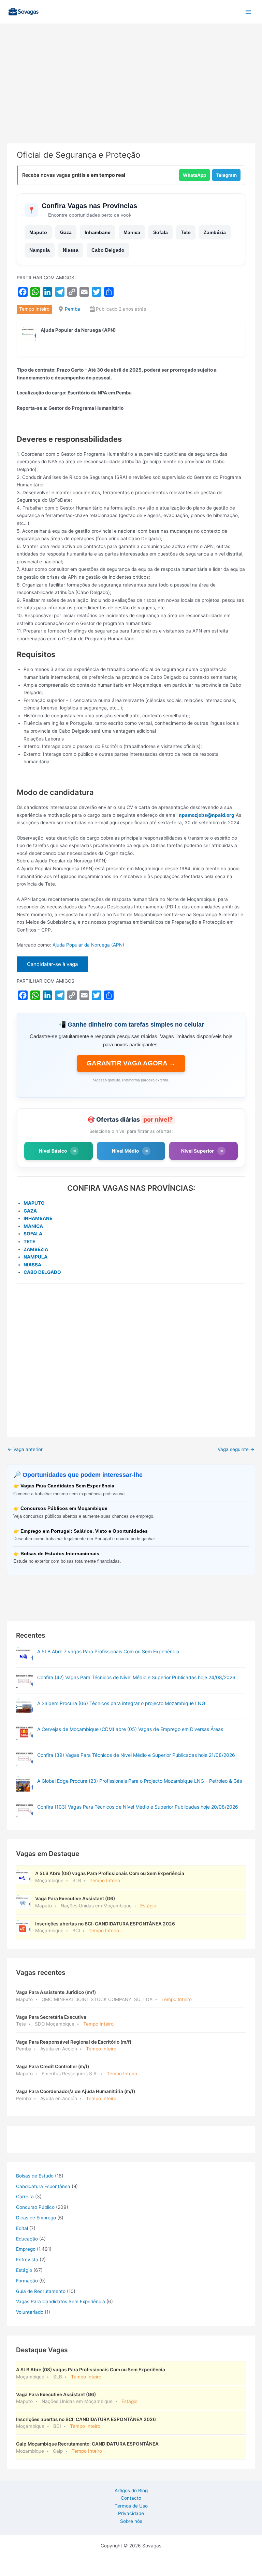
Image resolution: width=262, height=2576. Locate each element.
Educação (27, 2239)
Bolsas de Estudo (35, 2176)
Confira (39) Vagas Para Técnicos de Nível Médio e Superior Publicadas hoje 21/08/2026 (136, 1755)
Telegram (226, 175)
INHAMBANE (38, 1218)
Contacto (131, 2498)
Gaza (66, 232)
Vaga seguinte (236, 1449)
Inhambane (98, 232)
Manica (132, 232)
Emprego (26, 2249)
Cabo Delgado (108, 250)
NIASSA (32, 1265)
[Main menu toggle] (249, 12)
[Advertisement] (131, 93)
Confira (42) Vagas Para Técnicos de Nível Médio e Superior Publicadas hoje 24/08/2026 (136, 1677)
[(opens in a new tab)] (25, 1681)
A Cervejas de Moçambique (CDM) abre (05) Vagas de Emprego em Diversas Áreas (130, 1729)
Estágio (24, 2270)
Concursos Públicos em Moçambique (64, 1508)
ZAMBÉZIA (36, 1249)
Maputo (38, 232)
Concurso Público (35, 2207)
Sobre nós (131, 2521)
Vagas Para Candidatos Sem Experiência (67, 1486)
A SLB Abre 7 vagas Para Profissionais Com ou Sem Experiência (108, 1651)
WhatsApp (194, 175)
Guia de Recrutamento (41, 2291)
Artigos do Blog (131, 2491)
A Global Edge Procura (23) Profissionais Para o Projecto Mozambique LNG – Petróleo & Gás (140, 1781)
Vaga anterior (25, 1449)
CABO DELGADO (42, 1272)
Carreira (25, 2197)
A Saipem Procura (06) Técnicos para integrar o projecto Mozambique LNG (121, 1703)
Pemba (72, 309)
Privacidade (131, 2513)
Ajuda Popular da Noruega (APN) (88, 945)
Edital (22, 2228)
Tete (186, 232)
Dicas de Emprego (36, 2218)
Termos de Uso (131, 2506)
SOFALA (33, 1234)
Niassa (71, 250)
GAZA (30, 1211)
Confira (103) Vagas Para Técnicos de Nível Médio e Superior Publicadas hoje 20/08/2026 (138, 1807)
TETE (29, 1242)
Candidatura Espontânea (43, 2186)
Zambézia (215, 232)
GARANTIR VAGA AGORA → (131, 1063)
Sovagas (60, 10)
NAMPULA (35, 1257)
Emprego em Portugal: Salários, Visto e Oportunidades (84, 1531)
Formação (27, 2281)
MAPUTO (34, 1203)
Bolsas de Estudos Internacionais (60, 1554)
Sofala (161, 232)
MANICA (33, 1226)
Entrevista (27, 2260)
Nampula (40, 250)
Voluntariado (30, 2312)
